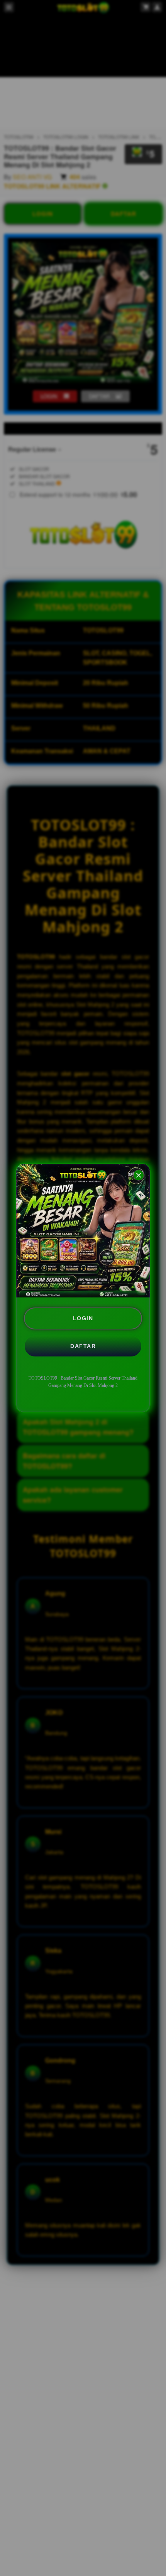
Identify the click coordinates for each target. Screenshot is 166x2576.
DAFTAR (83, 1346)
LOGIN (83, 1318)
